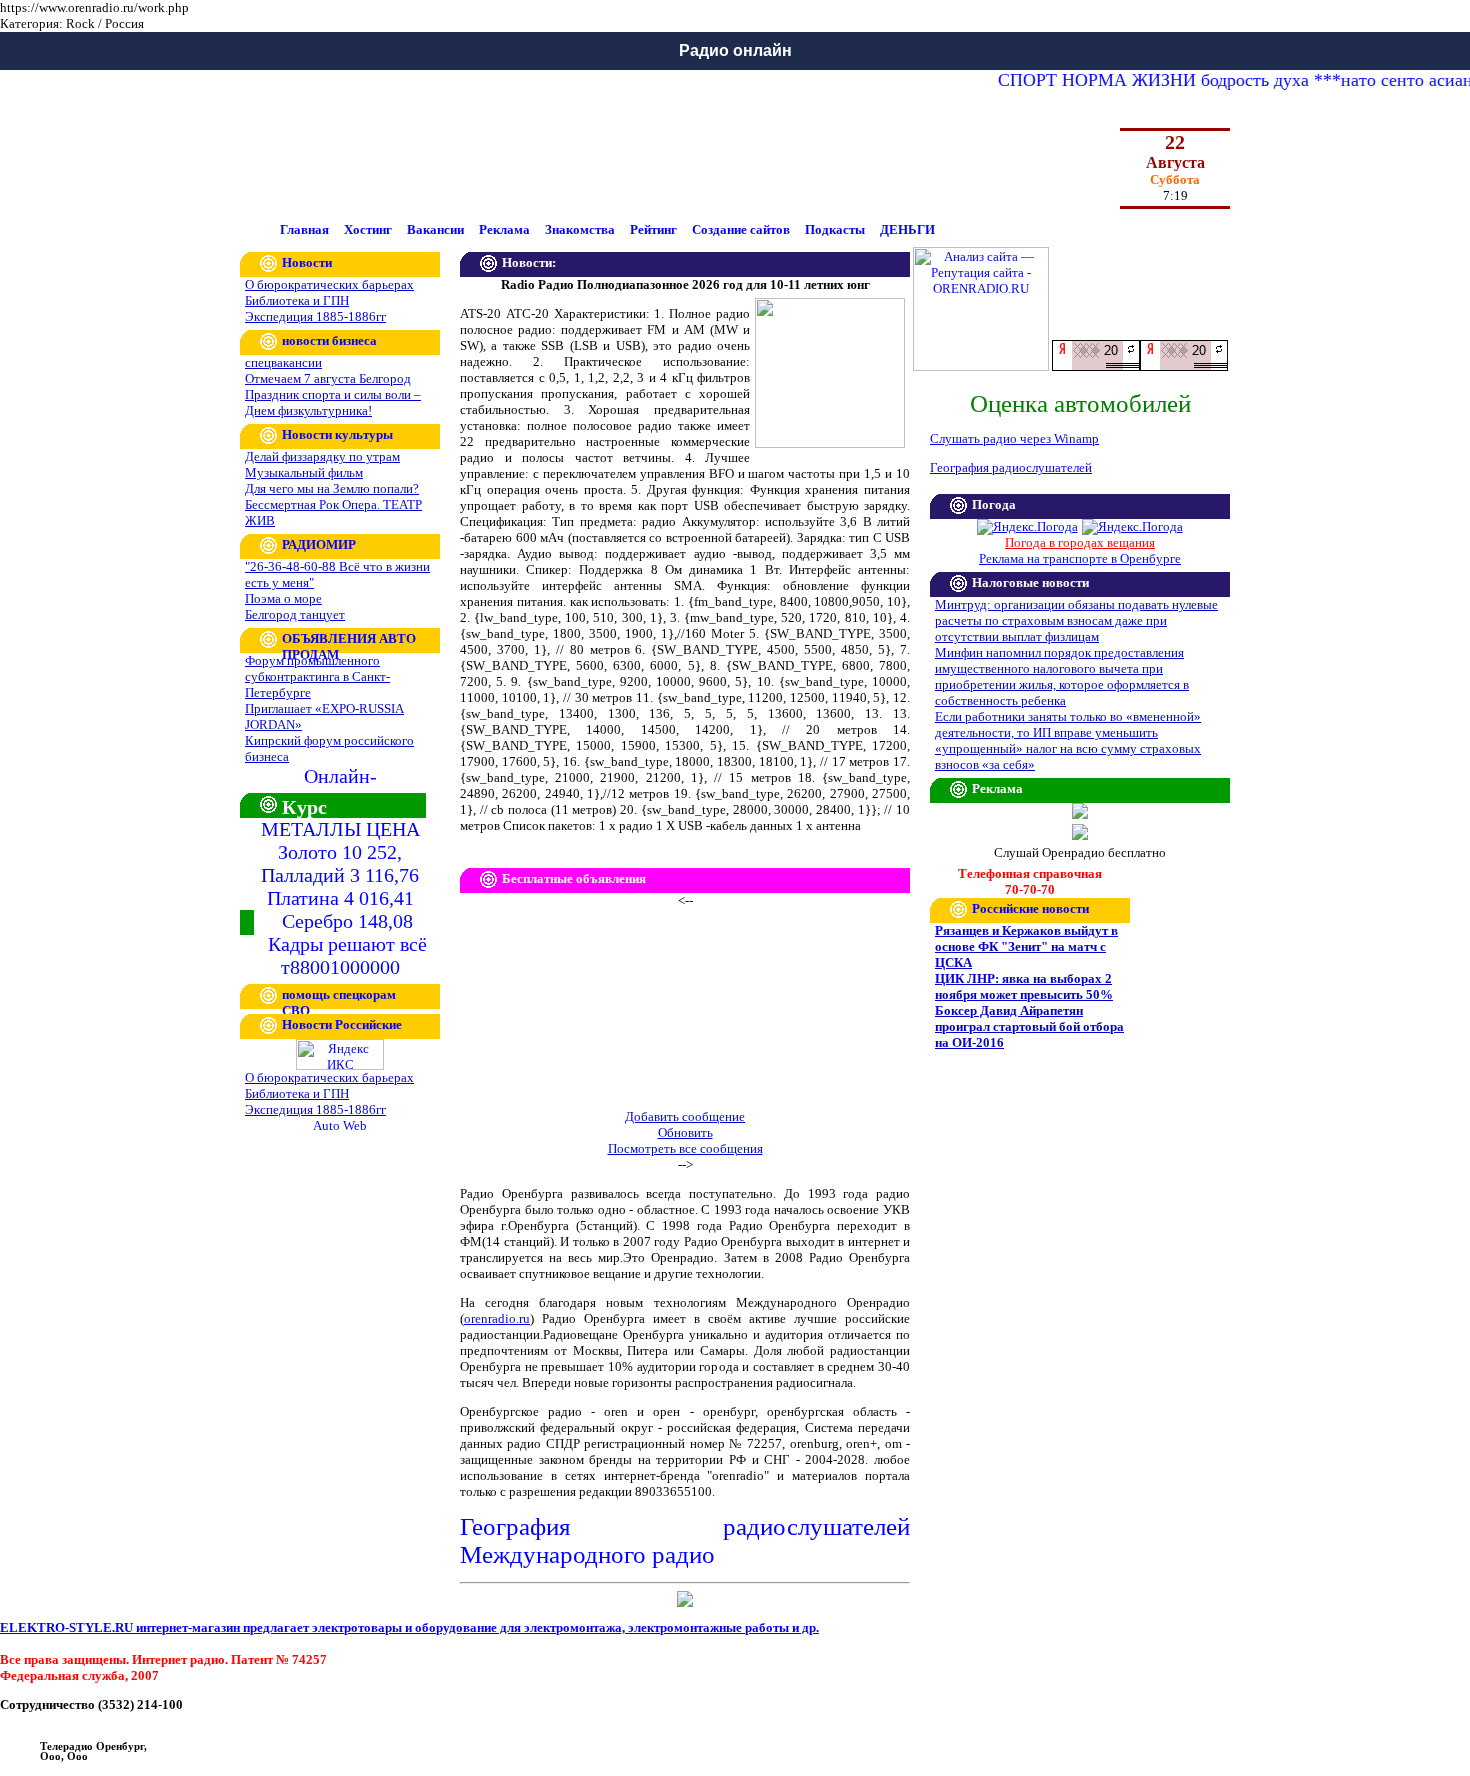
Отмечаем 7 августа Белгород (328, 378)
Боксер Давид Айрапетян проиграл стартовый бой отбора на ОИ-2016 (1029, 1026)
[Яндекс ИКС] (340, 1065)
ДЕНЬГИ (907, 229)
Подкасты (835, 229)
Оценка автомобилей (1080, 403)
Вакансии (435, 229)
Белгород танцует (295, 614)
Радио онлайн (735, 50)
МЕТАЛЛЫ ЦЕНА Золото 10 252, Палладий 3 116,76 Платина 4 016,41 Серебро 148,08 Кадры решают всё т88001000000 (344, 898)
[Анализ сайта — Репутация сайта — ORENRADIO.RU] (981, 366)
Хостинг (368, 229)
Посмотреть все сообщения (685, 1148)
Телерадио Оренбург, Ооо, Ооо (93, 1751)
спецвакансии (283, 362)
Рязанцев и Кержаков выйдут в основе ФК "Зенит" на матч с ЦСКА (1026, 946)
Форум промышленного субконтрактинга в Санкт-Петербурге (317, 676)
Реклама (504, 229)
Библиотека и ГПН (297, 300)
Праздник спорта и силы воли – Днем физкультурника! (333, 402)
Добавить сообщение (685, 1116)
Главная (304, 229)
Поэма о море (283, 598)
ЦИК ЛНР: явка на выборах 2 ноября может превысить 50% (1024, 986)
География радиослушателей (1011, 467)
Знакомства (580, 229)
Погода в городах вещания (1080, 542)
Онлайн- (340, 776)
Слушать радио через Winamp (1014, 438)
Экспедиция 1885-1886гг (315, 316)
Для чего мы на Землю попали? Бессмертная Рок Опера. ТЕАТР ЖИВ (333, 504)
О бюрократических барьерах (329, 284)
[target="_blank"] (1184, 366)
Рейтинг (653, 229)
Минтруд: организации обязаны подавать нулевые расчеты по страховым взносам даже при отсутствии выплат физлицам (1076, 620)
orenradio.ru (497, 1318)
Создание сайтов (741, 229)
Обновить (685, 1132)
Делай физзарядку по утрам (322, 456)
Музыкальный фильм (304, 472)
